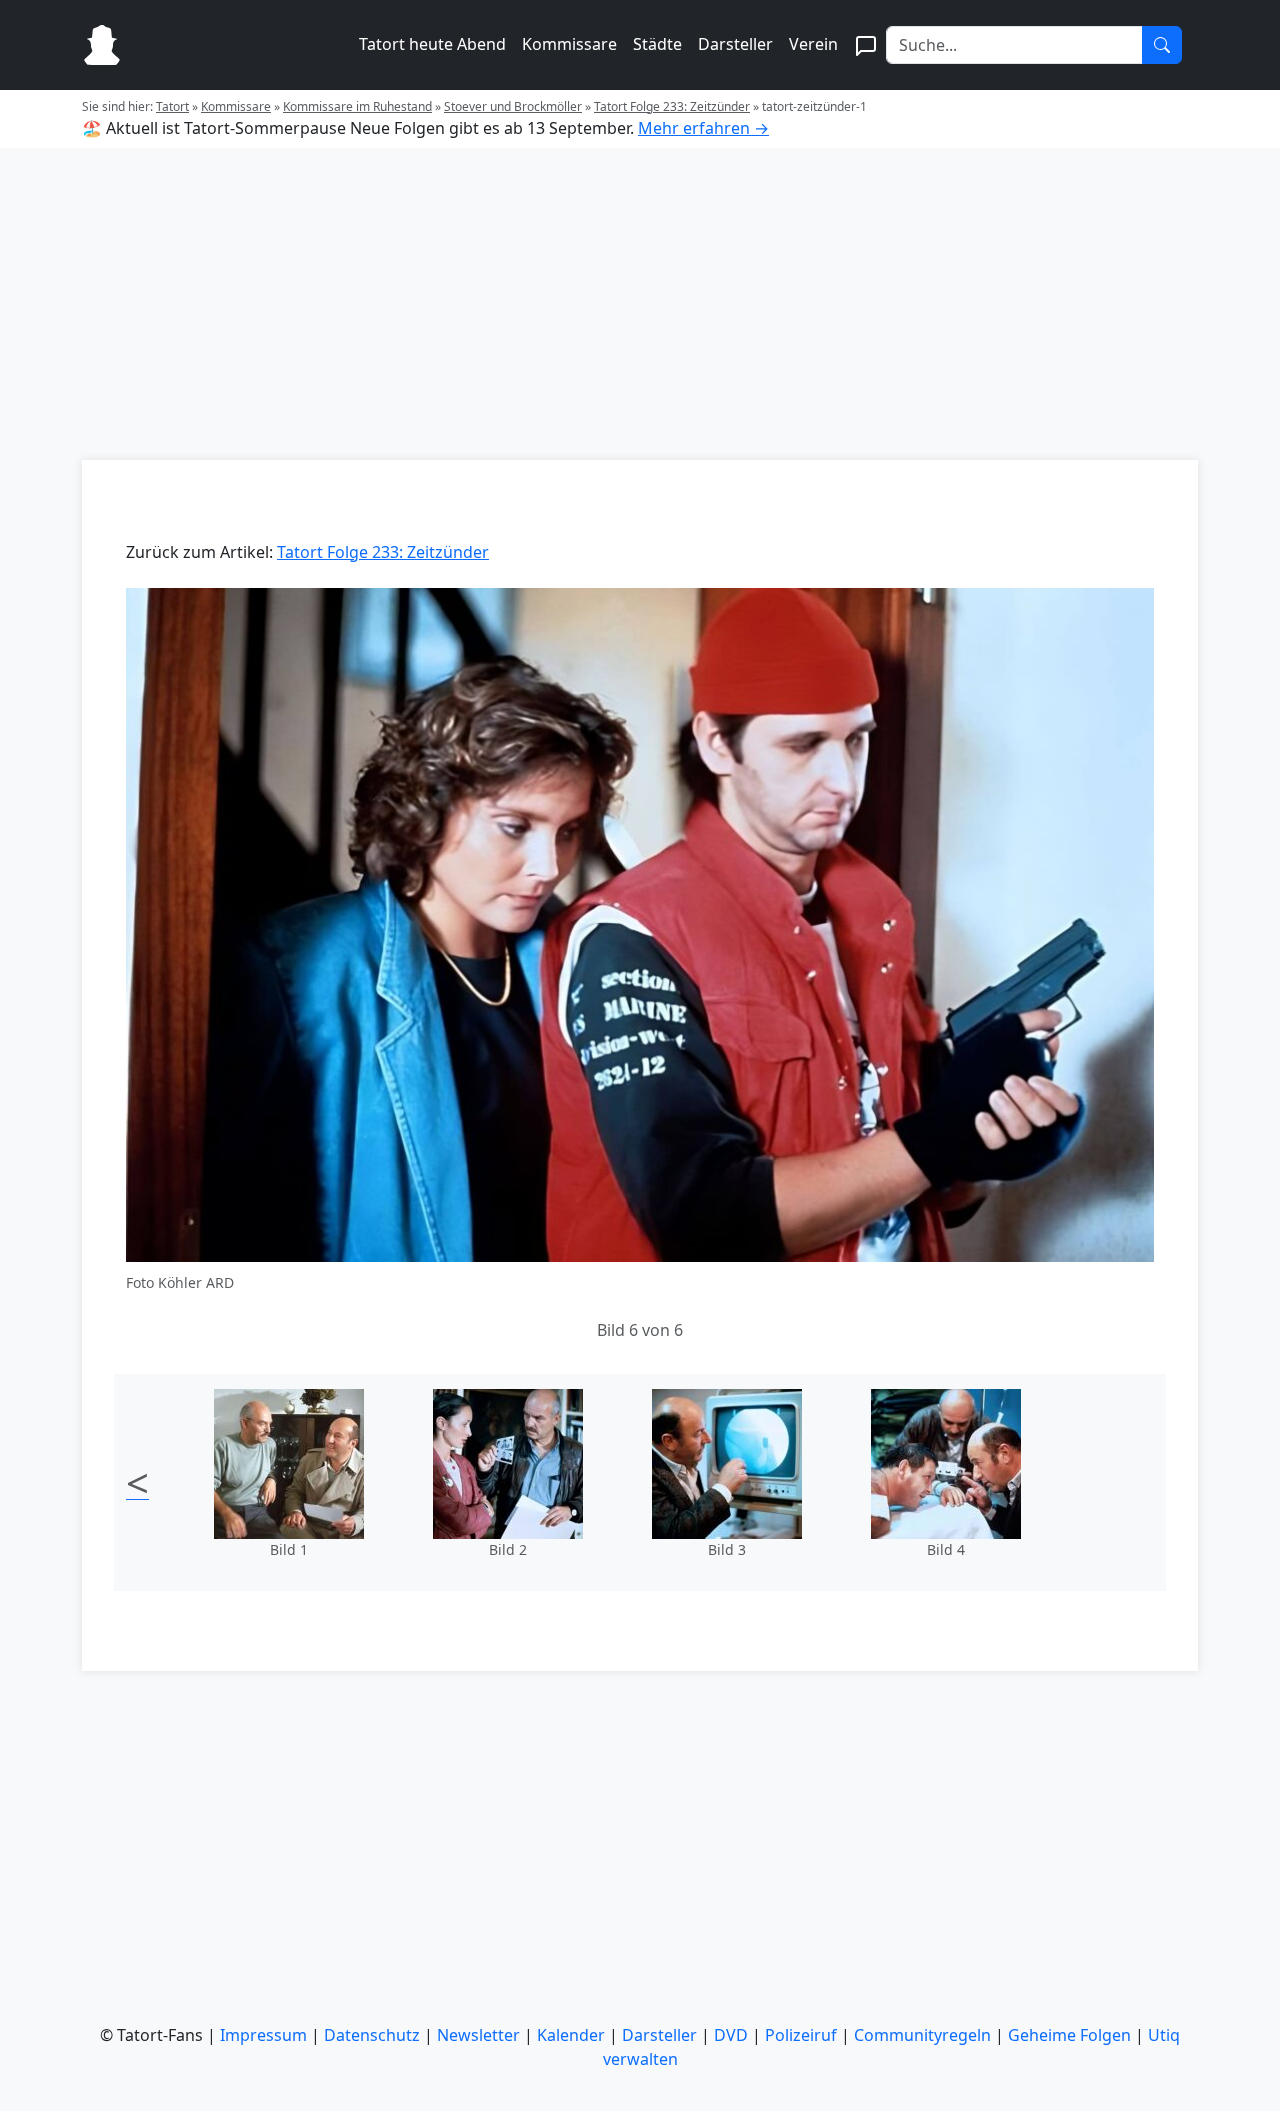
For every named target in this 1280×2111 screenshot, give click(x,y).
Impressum (263, 2035)
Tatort (172, 106)
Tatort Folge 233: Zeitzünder (672, 106)
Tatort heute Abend (432, 44)
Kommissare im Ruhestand (357, 106)
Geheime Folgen (1069, 2035)
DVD (731, 2035)
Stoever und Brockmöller (513, 106)
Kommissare (569, 44)
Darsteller (735, 44)
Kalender (571, 2035)
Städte (657, 44)
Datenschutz (372, 2035)
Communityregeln (922, 2035)
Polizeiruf (801, 2035)
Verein (813, 44)
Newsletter (478, 2035)
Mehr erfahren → (703, 128)
